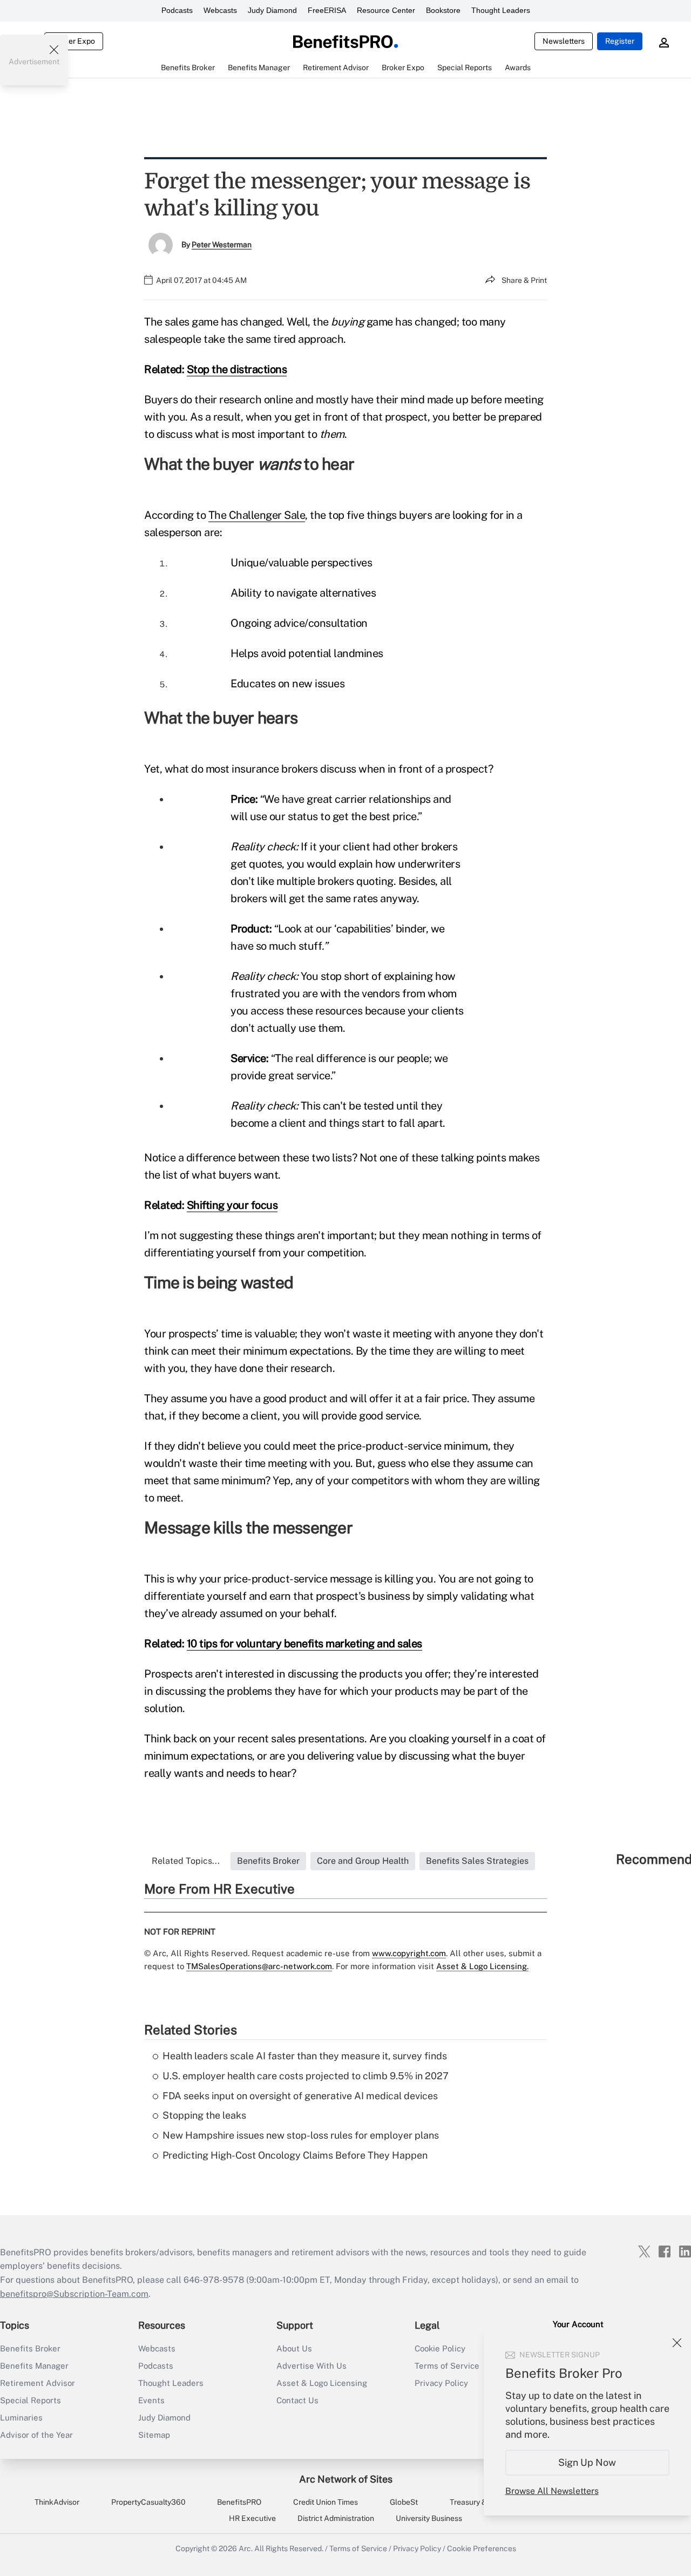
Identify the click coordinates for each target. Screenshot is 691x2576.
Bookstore (443, 10)
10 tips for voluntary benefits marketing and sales (304, 1644)
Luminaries (21, 2418)
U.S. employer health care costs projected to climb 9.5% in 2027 (306, 2076)
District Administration (336, 2518)
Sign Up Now (588, 2462)
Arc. (246, 2548)
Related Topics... (186, 1861)
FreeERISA (327, 10)
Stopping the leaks (204, 2115)
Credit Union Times (326, 2502)
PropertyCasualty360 (148, 2502)
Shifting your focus (232, 1205)
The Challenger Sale (257, 515)
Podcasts (177, 10)
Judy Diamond (272, 10)
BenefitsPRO (239, 2502)
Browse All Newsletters (552, 2491)
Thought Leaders (501, 10)
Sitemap (154, 2435)
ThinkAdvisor (57, 2502)
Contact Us (297, 2400)
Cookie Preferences (482, 2548)
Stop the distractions (237, 369)
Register (620, 41)
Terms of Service (358, 2548)
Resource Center (386, 10)
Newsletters (564, 41)
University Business (429, 2518)
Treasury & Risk (476, 2502)
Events (151, 2400)
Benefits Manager (34, 2366)
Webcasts (220, 10)
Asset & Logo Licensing (322, 2383)
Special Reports (31, 2400)
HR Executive (252, 2518)
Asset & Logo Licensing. (482, 1966)
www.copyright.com (409, 1953)
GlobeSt (404, 2502)
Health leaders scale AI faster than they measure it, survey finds (305, 2056)
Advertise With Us (311, 2366)
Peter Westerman (222, 245)
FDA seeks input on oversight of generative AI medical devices (300, 2096)
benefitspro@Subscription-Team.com (74, 2294)
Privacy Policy (417, 2548)
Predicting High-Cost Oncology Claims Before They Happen (295, 2155)
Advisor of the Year (36, 2435)
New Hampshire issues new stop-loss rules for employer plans (301, 2135)
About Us (294, 2348)
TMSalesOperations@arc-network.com (259, 1966)
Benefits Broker (30, 2348)
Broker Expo (74, 41)
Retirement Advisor (38, 2383)
